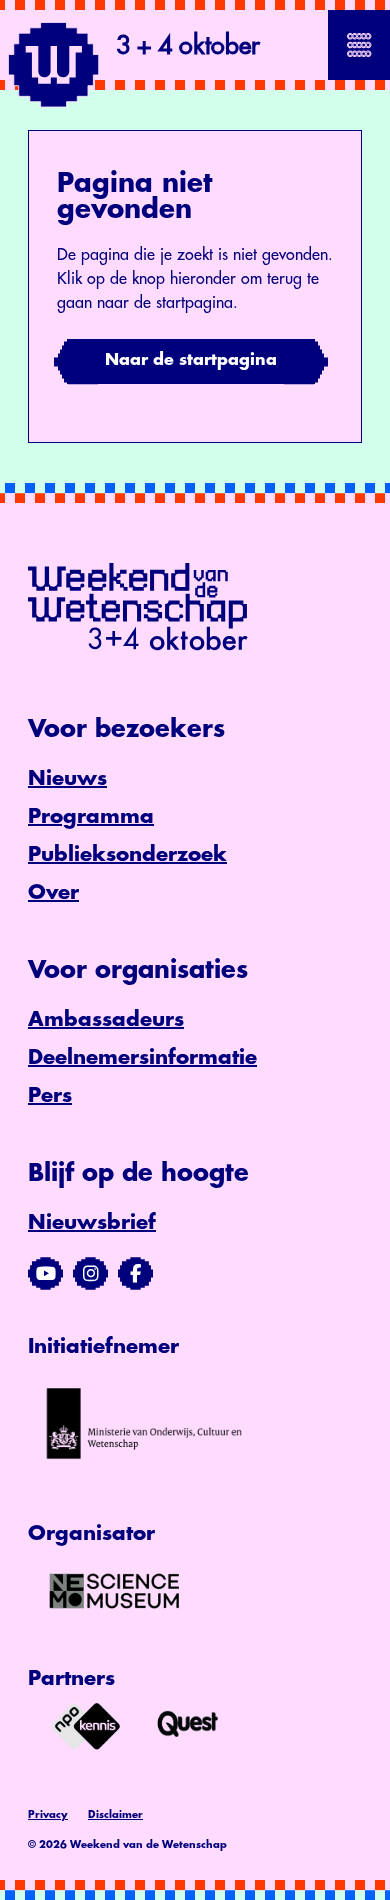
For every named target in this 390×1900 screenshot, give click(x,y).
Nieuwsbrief (92, 1222)
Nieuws (67, 778)
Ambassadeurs (106, 1019)
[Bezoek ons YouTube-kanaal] (45, 1274)
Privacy (48, 1815)
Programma (91, 816)
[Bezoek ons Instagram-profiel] (90, 1274)
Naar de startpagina (191, 360)
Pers (50, 1095)
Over (53, 892)
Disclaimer (115, 1815)
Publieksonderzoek (127, 854)
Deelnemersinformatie (142, 1057)
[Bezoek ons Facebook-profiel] (135, 1274)
